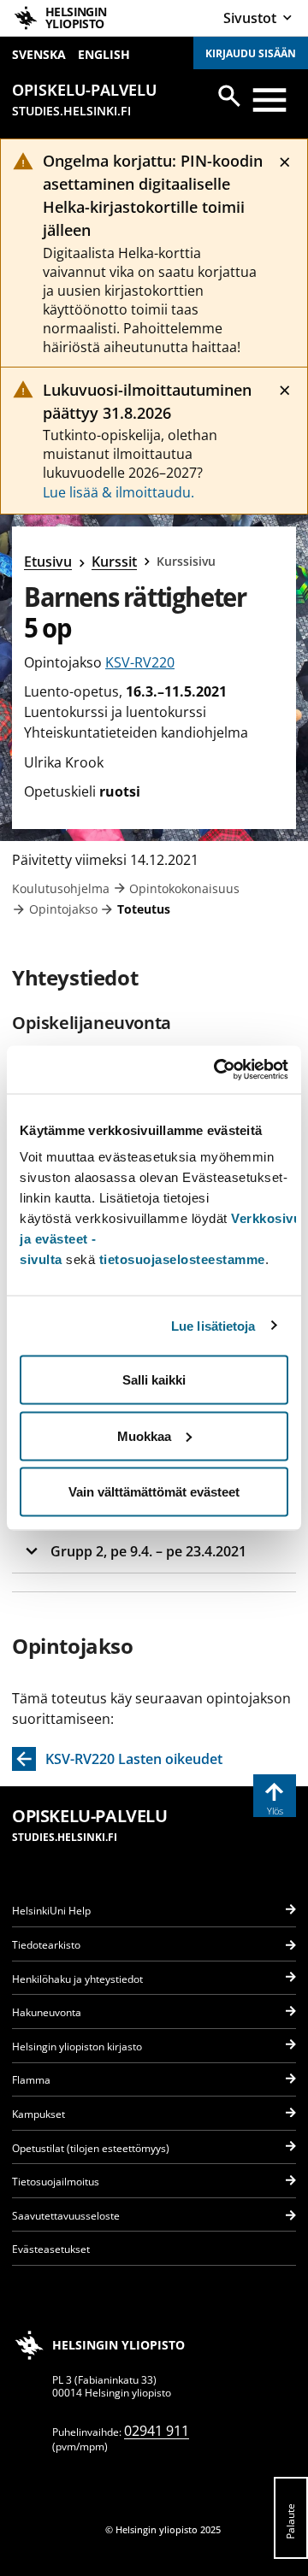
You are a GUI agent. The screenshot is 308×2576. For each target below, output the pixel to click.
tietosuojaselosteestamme (182, 1259)
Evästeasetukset (51, 2249)
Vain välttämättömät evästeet (154, 1492)
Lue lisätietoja (213, 1325)
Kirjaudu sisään (251, 53)
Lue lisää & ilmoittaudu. (118, 492)
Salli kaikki (154, 1380)
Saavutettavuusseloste (66, 2216)
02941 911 (157, 2431)
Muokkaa (144, 1435)
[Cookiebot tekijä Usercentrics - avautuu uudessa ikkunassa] (217, 1070)
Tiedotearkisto (46, 1945)
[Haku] (229, 96)
